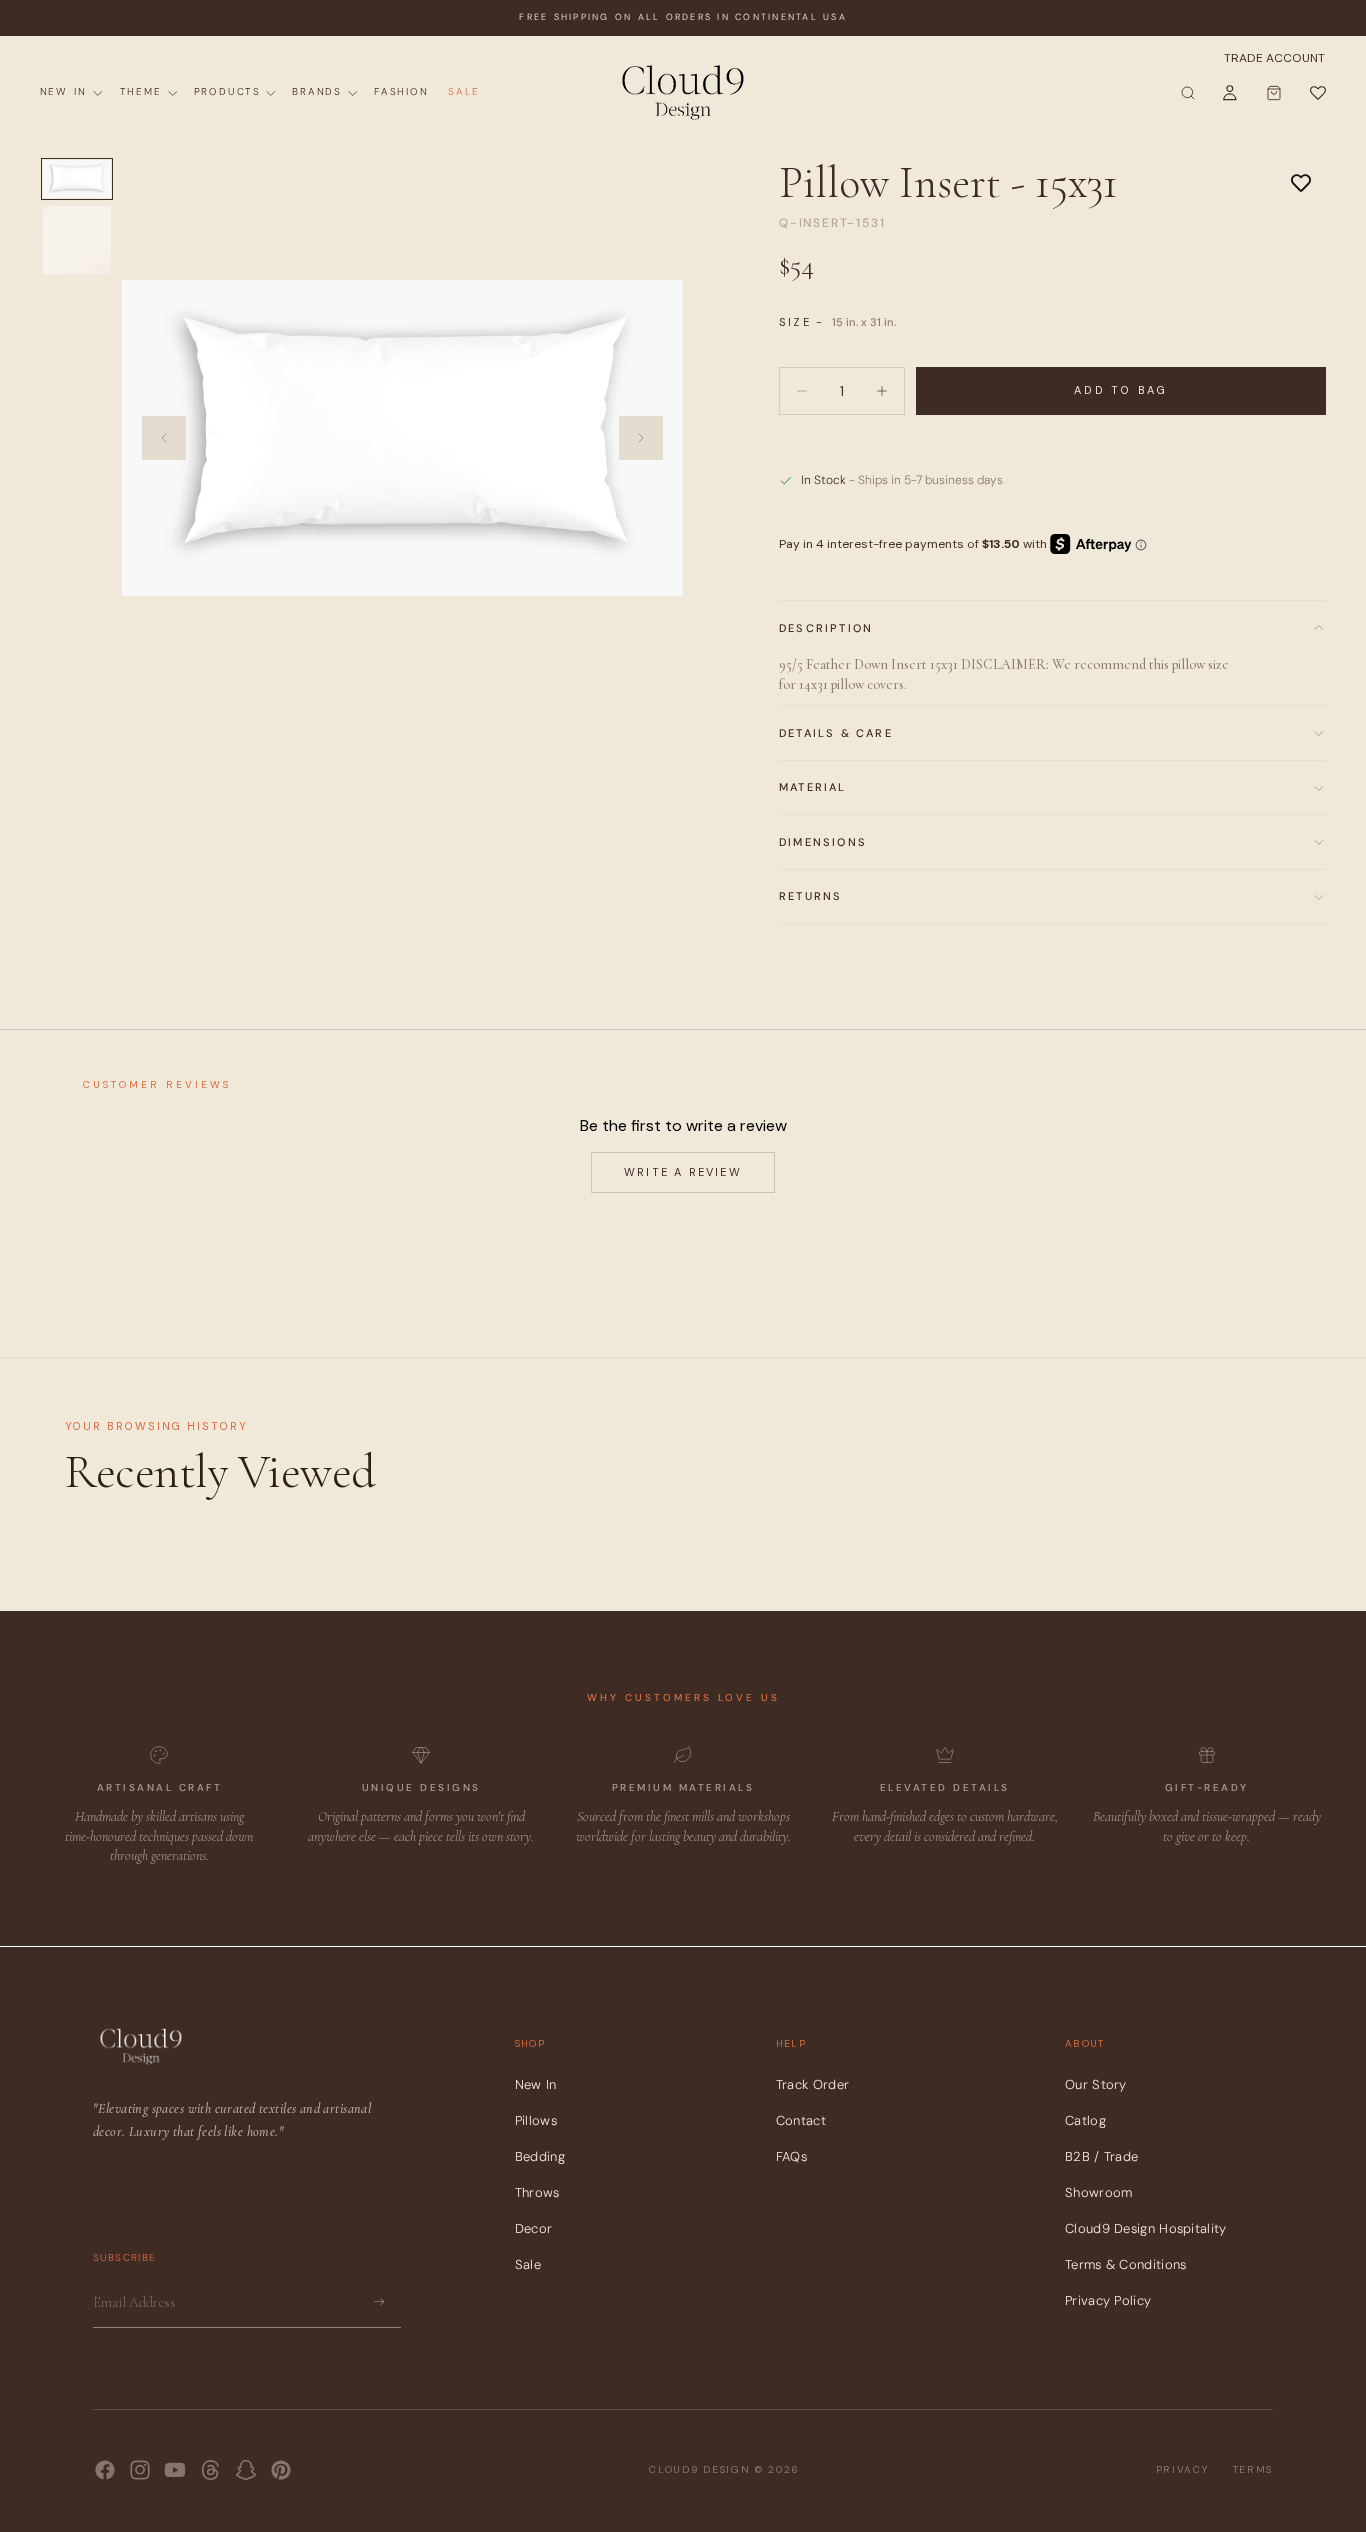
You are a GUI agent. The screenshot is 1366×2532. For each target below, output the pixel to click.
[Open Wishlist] (1317, 93)
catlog (1085, 2120)
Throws (537, 2192)
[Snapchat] (246, 2470)
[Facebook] (105, 2470)
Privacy (1182, 2469)
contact (801, 2120)
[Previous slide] (164, 438)
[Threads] (211, 2470)
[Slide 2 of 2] (77, 240)
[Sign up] (380, 2302)
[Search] (1188, 93)
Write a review (683, 1172)
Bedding (540, 2156)
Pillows (536, 2120)
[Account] (1230, 93)
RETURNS (810, 896)
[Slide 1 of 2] (77, 179)
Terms (1253, 2469)
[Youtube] (175, 2470)
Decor (534, 2228)
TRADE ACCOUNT (1274, 58)
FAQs (791, 2156)
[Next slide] (641, 438)
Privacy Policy (1108, 2300)
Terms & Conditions (1125, 2264)
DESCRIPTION (826, 628)
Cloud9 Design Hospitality (1146, 2228)
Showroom (1098, 2192)
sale (528, 2264)
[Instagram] (140, 2470)
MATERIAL (813, 787)
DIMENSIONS (823, 842)
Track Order (812, 2084)
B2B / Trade (1101, 2156)
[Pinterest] (281, 2470)
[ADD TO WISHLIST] (1301, 182)
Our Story (1096, 2084)
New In (536, 2084)
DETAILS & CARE (836, 733)
